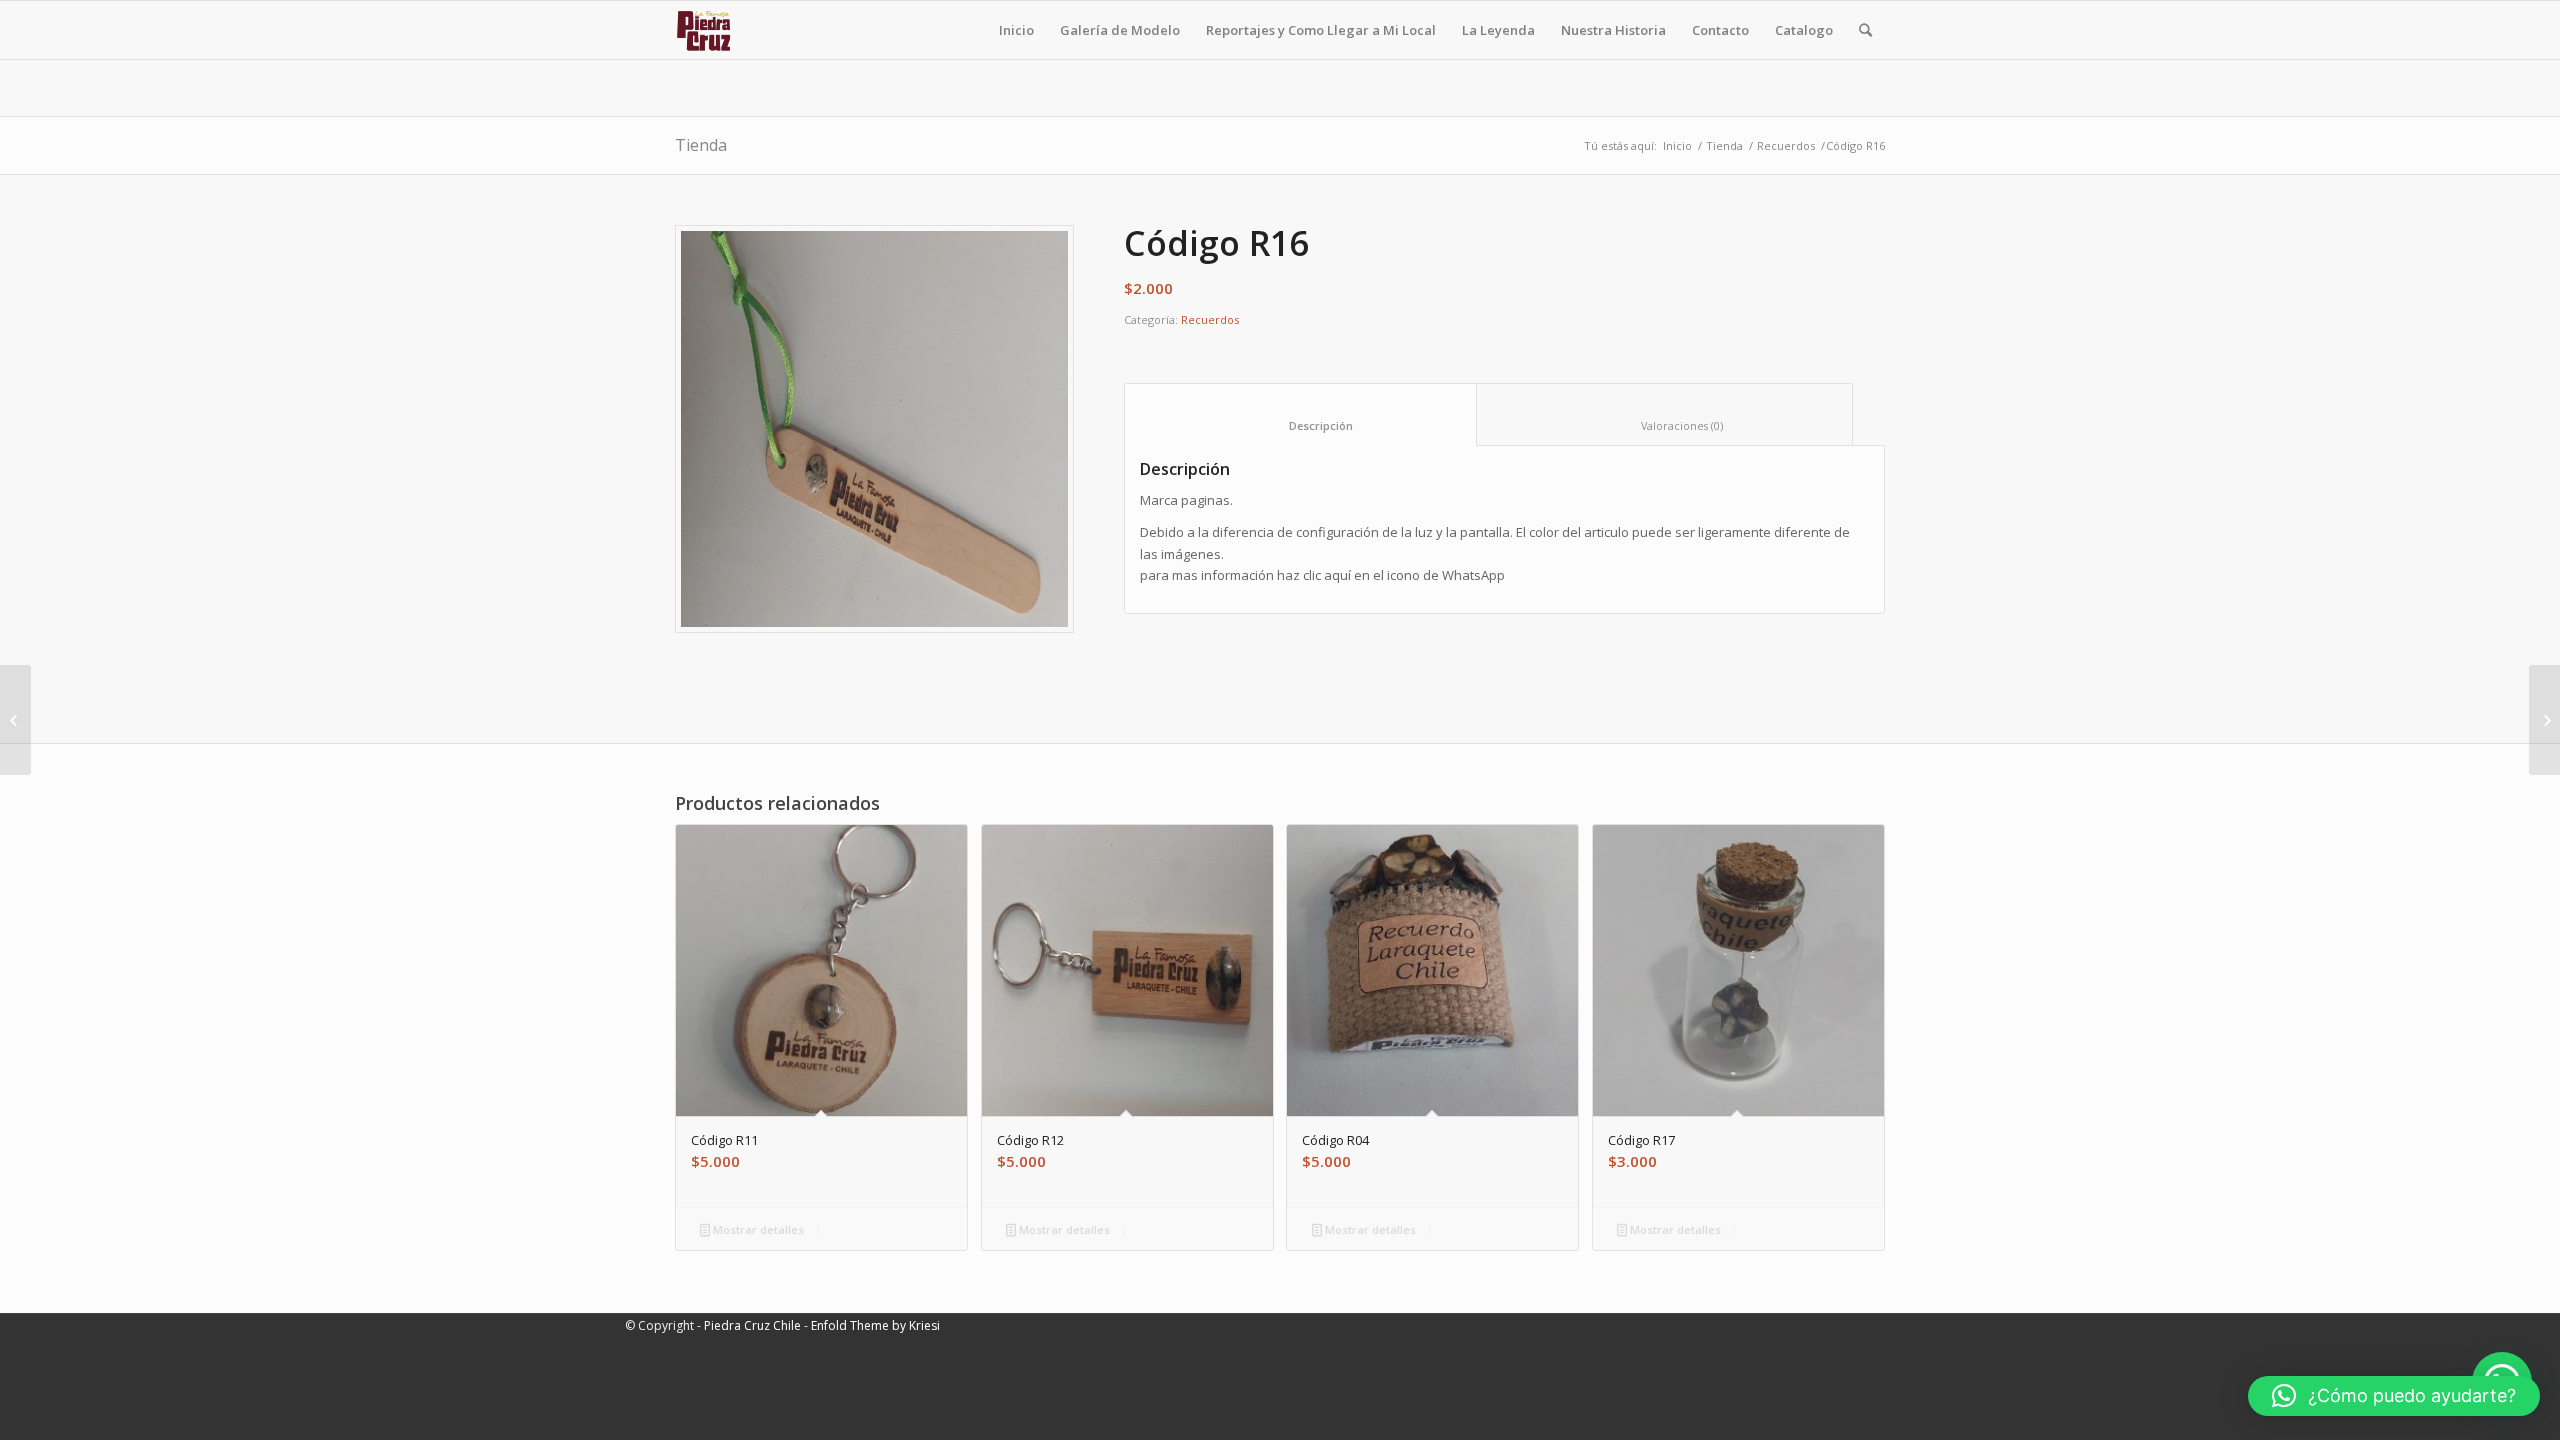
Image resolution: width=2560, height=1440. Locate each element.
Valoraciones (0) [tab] (1665, 425)
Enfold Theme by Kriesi (875, 1325)
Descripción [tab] (1301, 425)
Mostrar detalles (757, 1229)
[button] (2394, 1396)
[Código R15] (15, 720)
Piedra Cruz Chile (752, 1325)
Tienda (701, 145)
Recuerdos (1786, 145)
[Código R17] (2544, 720)
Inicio (1677, 145)
